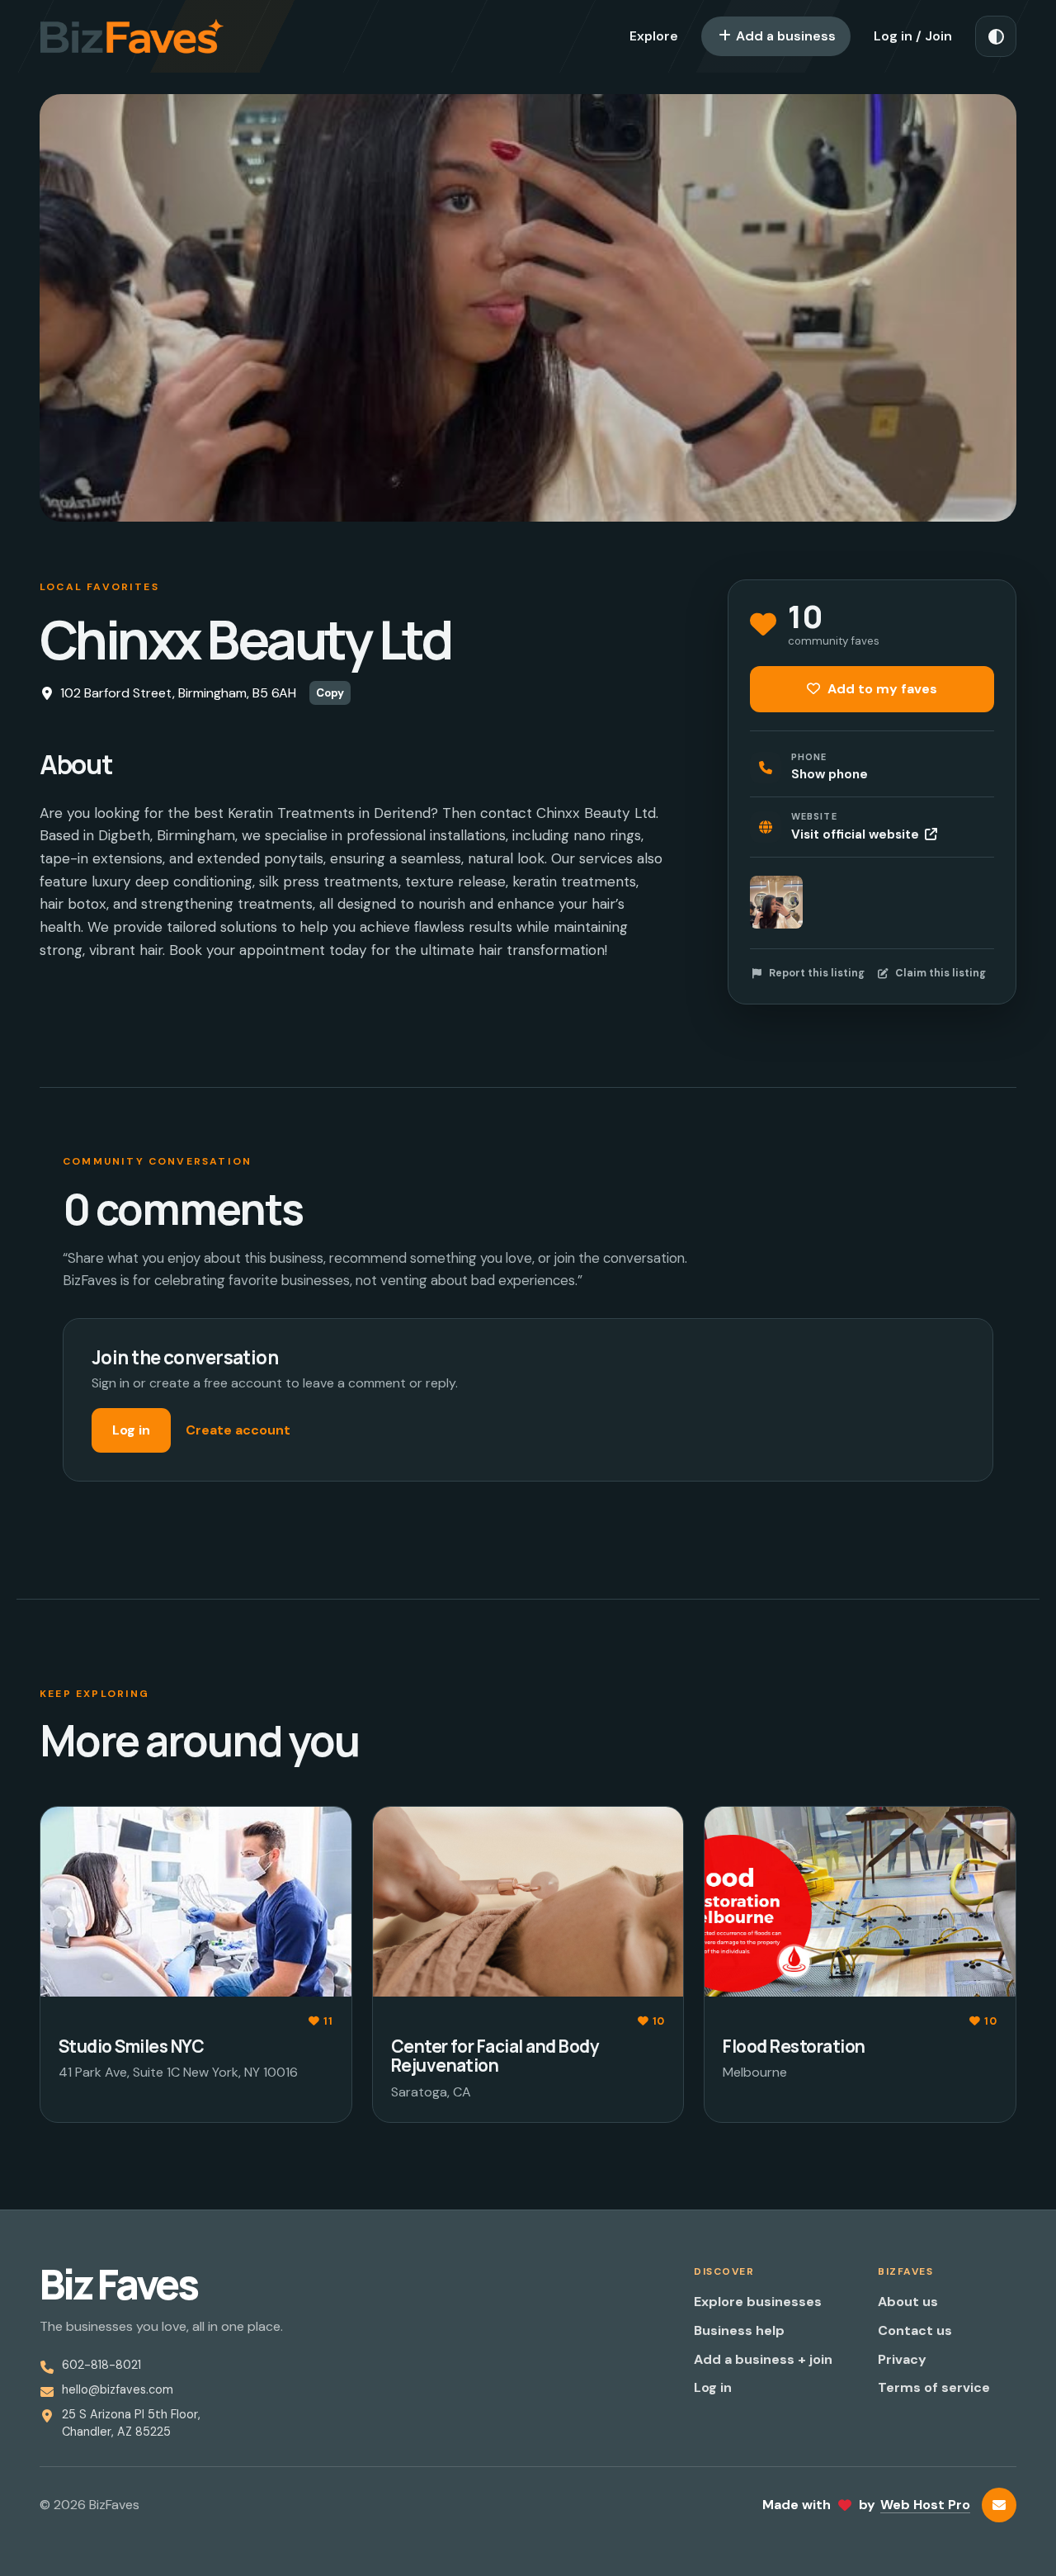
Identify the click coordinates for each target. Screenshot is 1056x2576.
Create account (238, 1430)
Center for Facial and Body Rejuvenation (495, 2056)
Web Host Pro (925, 2505)
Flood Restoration (794, 2046)
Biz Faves (118, 2285)
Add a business (784, 36)
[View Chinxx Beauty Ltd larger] (776, 902)
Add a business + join (763, 2359)
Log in (131, 1430)
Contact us (915, 2330)
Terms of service (934, 2387)
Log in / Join (913, 36)
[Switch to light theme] (996, 36)
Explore (654, 36)
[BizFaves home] (132, 36)
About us (908, 2302)
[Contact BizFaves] (999, 2505)
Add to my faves (881, 689)
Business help (739, 2330)
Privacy (902, 2359)
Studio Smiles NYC (131, 2046)
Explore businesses (758, 2302)
